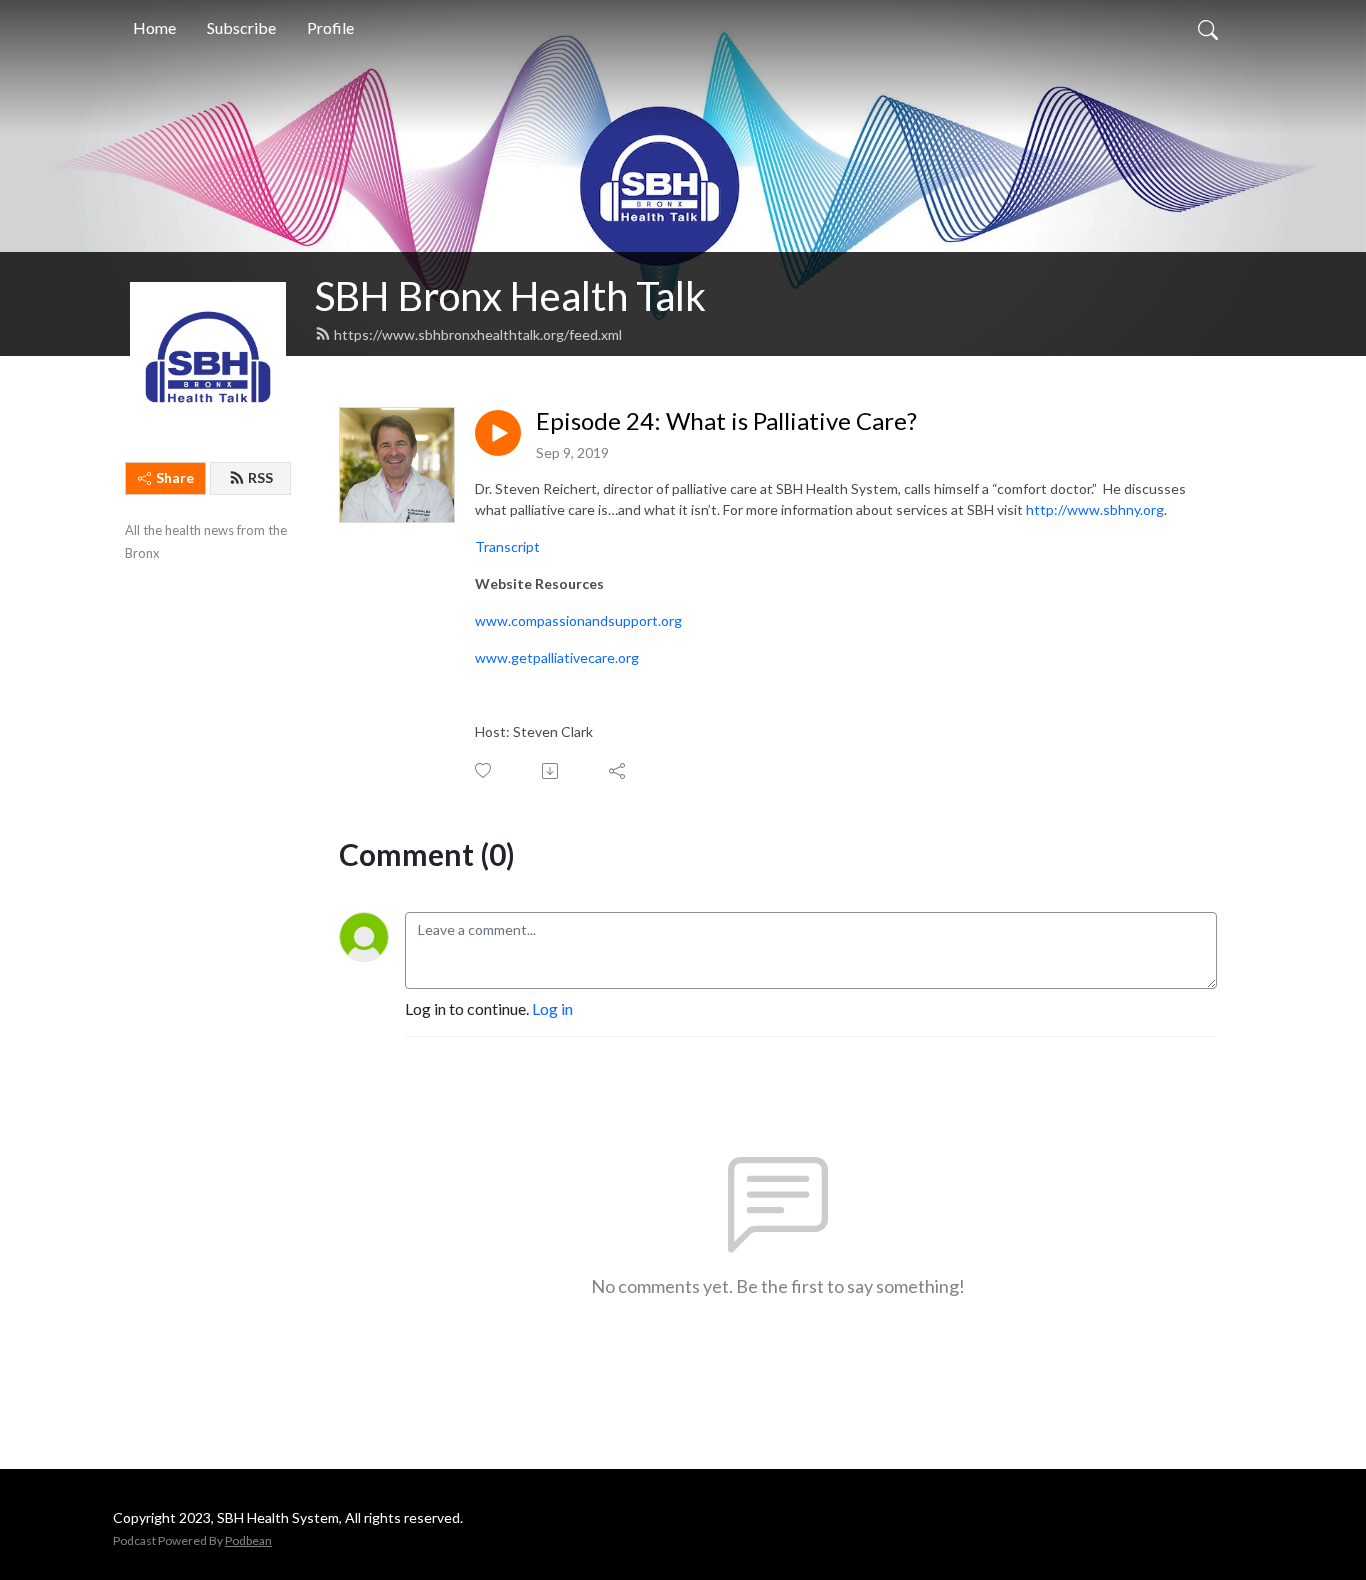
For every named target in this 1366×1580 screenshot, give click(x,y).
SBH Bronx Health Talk (510, 296)
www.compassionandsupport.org (578, 620)
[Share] (618, 771)
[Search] (1208, 28)
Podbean (248, 1540)
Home (154, 27)
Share (175, 477)
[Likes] (484, 770)
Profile (330, 27)
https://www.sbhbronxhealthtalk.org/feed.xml (478, 334)
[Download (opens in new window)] (551, 771)
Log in (552, 1008)
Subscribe (241, 27)
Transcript (509, 546)
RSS (260, 477)
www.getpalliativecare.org (557, 657)
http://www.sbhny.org (1095, 509)
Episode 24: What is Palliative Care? (726, 421)
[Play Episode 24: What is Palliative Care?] (498, 433)
